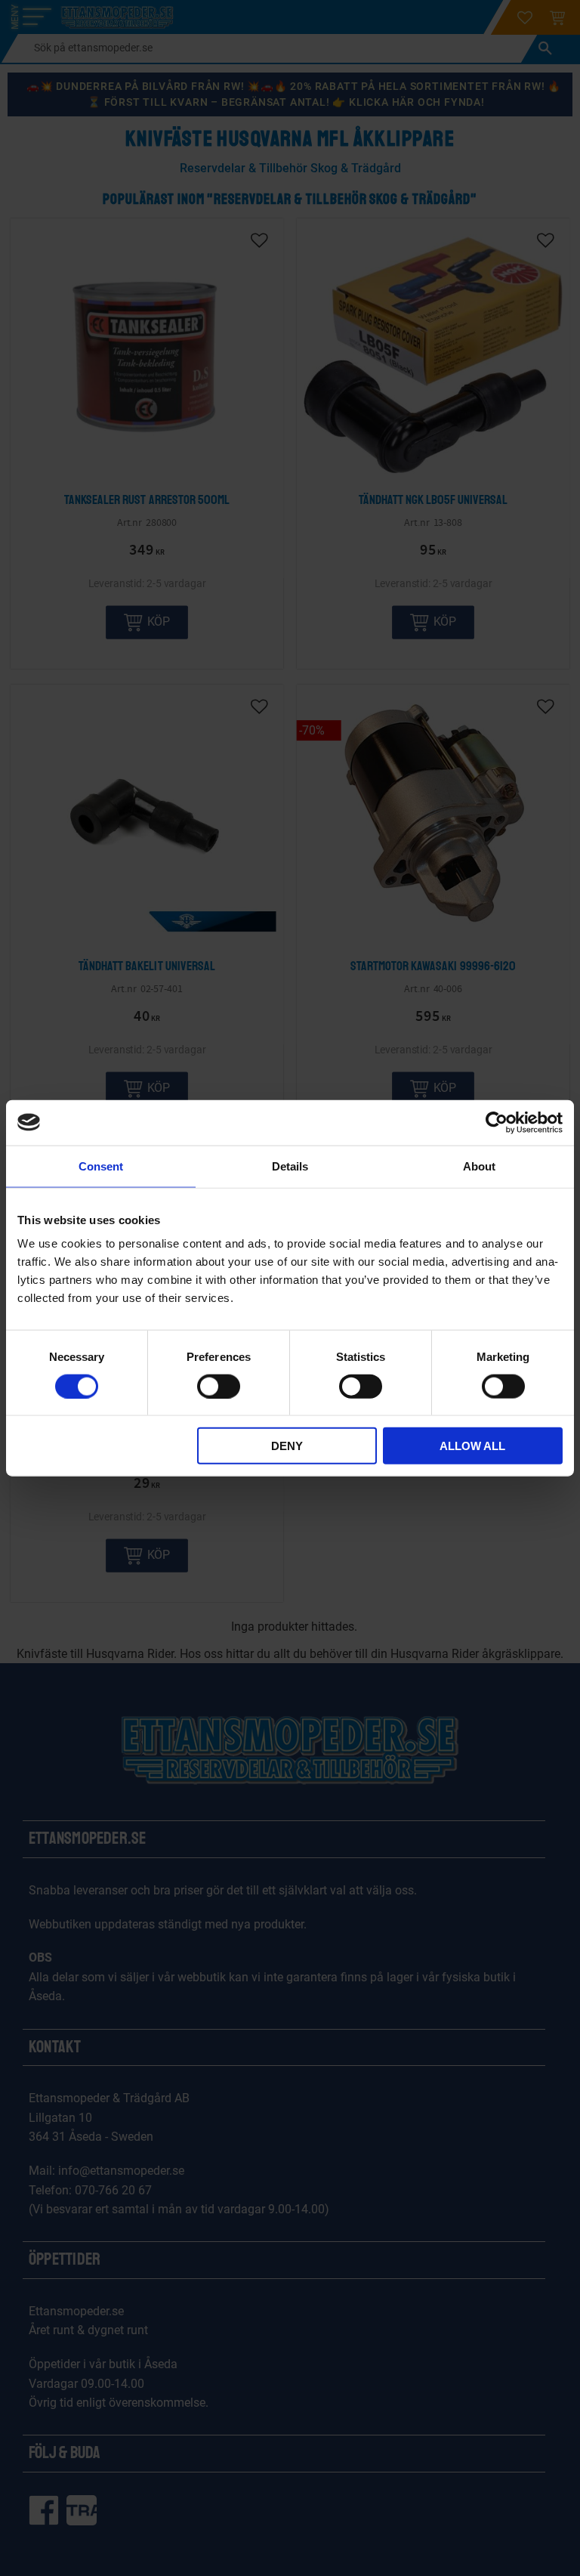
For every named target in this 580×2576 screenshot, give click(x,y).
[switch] (219, 1386)
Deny (287, 1446)
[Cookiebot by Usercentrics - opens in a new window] (497, 1122)
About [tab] (479, 1166)
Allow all (472, 1446)
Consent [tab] (101, 1166)
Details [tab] (290, 1166)
